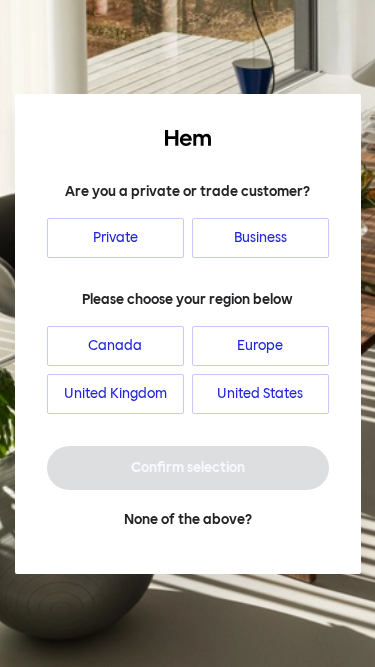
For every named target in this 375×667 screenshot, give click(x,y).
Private (115, 237)
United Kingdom (115, 393)
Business (260, 237)
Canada (115, 345)
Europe (260, 345)
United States (260, 393)
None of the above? (188, 519)
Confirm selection (188, 467)
